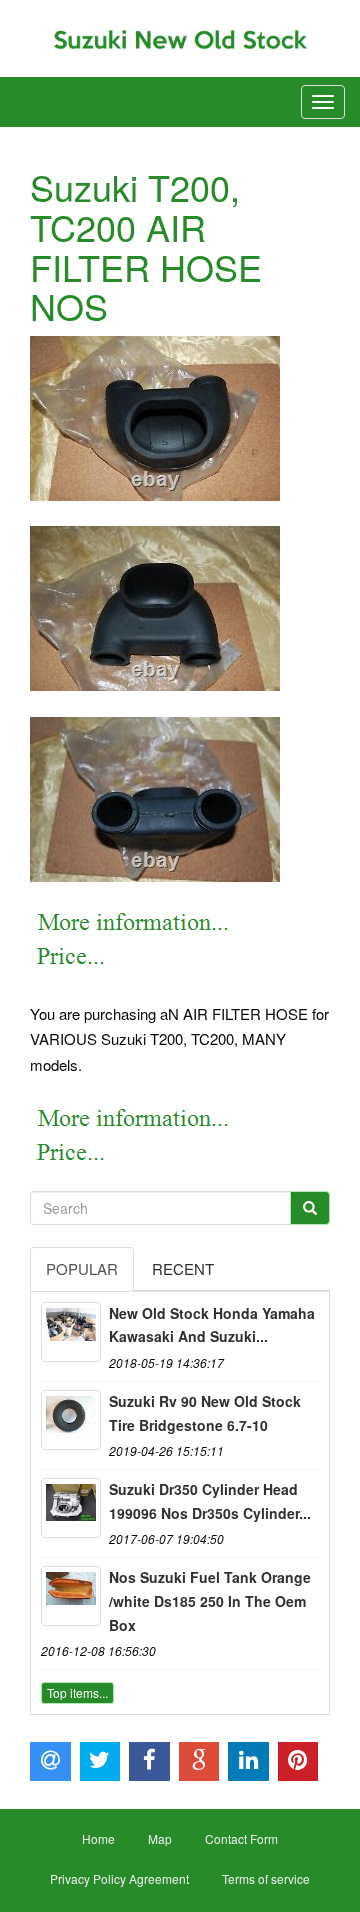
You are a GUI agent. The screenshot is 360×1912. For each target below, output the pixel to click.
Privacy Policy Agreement (119, 1878)
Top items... (77, 1692)
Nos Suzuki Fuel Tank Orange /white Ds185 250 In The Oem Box (210, 1601)
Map (160, 1838)
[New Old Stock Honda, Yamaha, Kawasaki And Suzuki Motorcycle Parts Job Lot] (71, 1332)
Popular (82, 1268)
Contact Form (241, 1838)
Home (98, 1838)
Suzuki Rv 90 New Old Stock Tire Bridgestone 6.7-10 (205, 1413)
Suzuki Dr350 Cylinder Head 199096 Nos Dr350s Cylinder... (210, 1501)
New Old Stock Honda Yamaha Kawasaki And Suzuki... (212, 1325)
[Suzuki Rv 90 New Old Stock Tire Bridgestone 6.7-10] (71, 1420)
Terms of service (266, 1878)
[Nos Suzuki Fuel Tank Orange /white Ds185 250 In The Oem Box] (71, 1596)
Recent (183, 1268)
